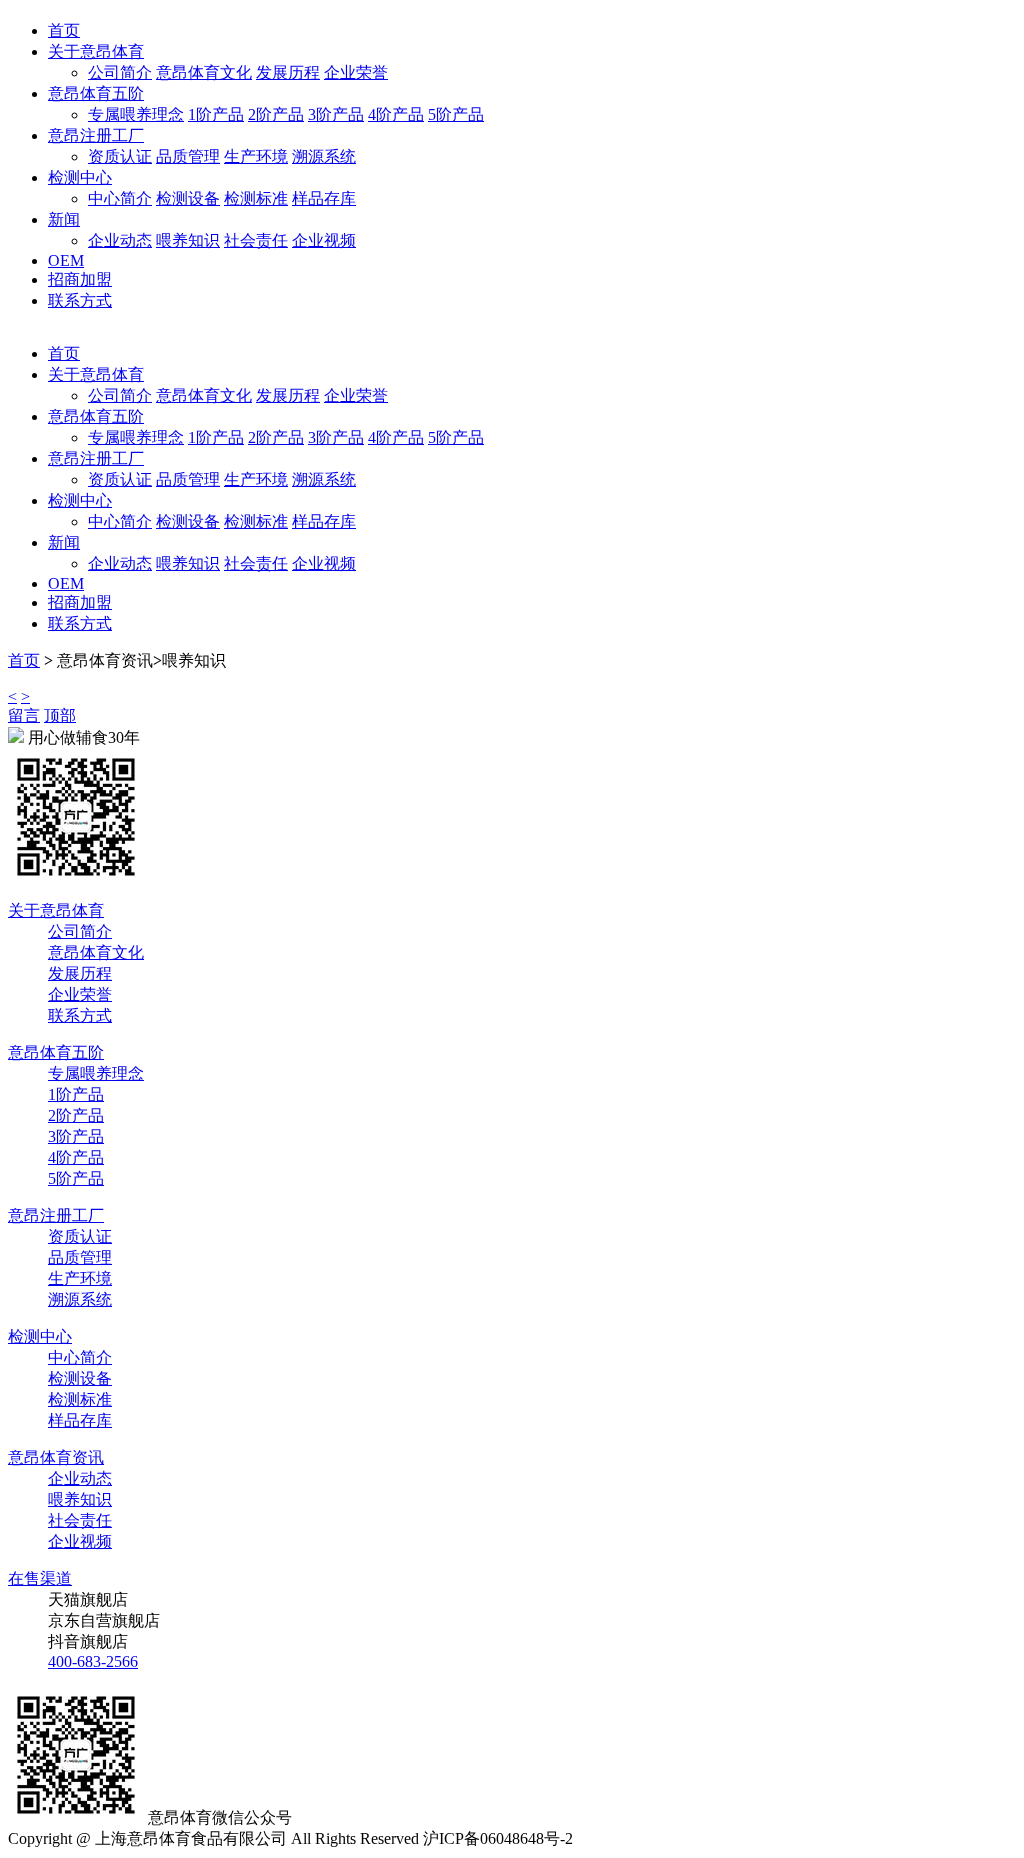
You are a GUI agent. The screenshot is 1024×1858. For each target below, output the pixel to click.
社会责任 (256, 240)
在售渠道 (40, 1578)
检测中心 (80, 177)
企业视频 (324, 240)
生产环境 (256, 156)
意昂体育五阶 (96, 93)
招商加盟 (80, 279)
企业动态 (120, 240)
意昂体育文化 (204, 72)
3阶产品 (336, 114)
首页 (64, 30)
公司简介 (120, 72)
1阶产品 (216, 114)
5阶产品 (456, 114)
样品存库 (324, 198)
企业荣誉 (356, 72)
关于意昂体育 (96, 51)
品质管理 (188, 156)
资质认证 (120, 156)
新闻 (64, 219)
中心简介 (120, 198)
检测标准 (256, 198)
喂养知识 (188, 240)
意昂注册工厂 (96, 135)
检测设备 (188, 198)
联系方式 (80, 300)
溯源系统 (324, 156)
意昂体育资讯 (56, 1457)
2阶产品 (276, 114)
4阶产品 (396, 114)
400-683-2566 (93, 1661)
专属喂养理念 (136, 114)
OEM (66, 260)
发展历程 (288, 72)
